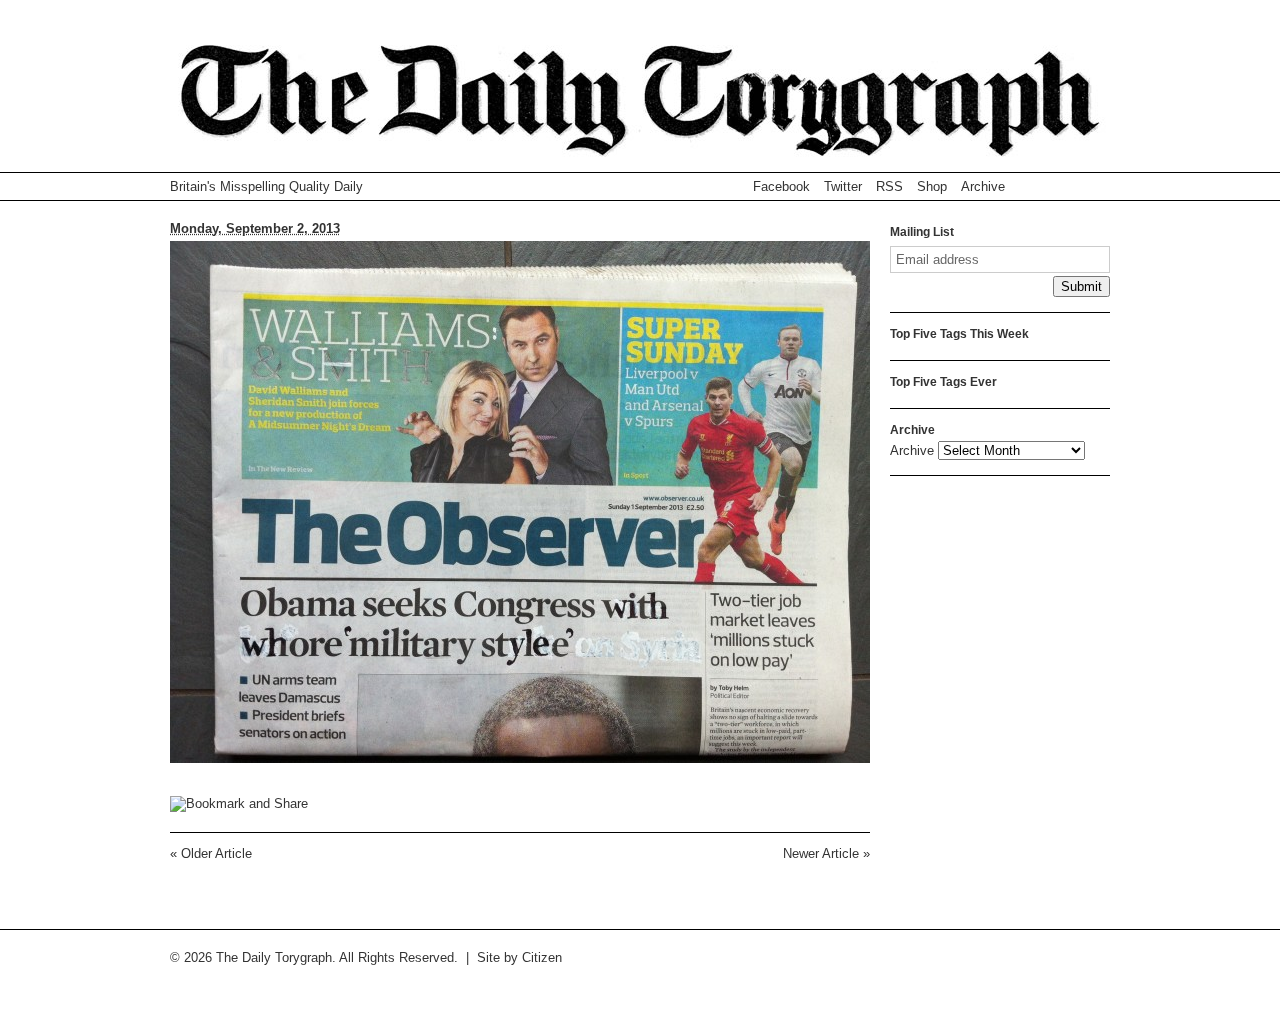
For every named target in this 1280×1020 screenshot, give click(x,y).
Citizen (542, 957)
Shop (932, 186)
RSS (889, 186)
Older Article (211, 853)
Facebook (781, 186)
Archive (983, 186)
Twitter (843, 186)
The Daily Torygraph (640, 108)
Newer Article (826, 853)
